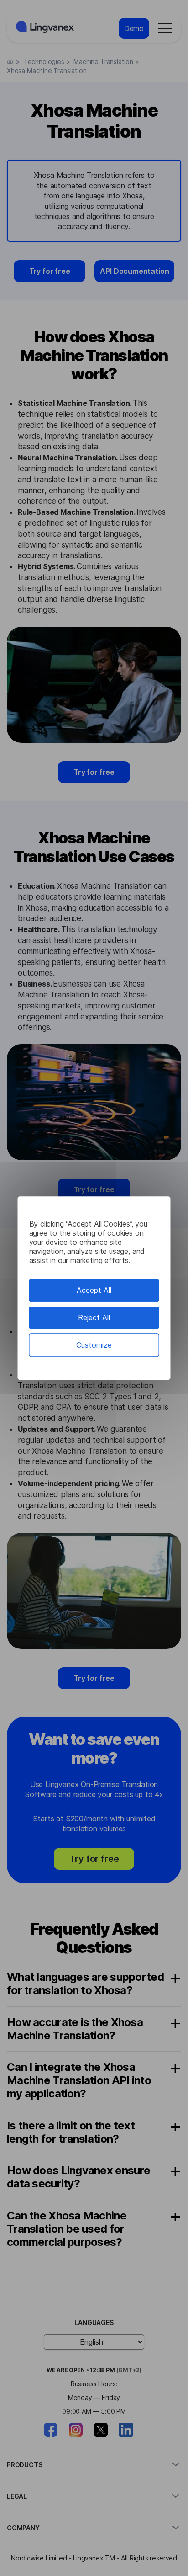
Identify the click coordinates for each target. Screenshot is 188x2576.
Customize (94, 1345)
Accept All (94, 1290)
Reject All (94, 1317)
